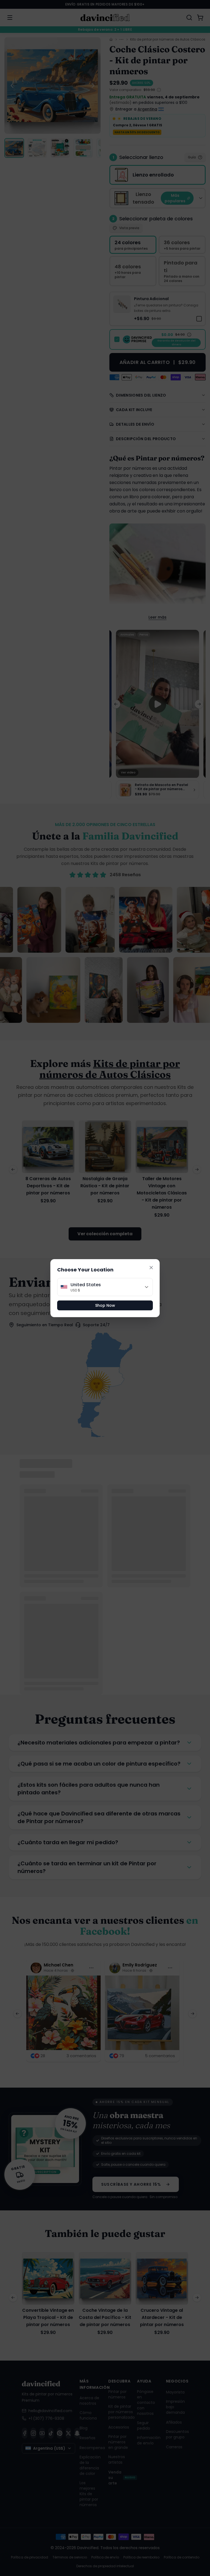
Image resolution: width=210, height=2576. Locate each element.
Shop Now (105, 1305)
